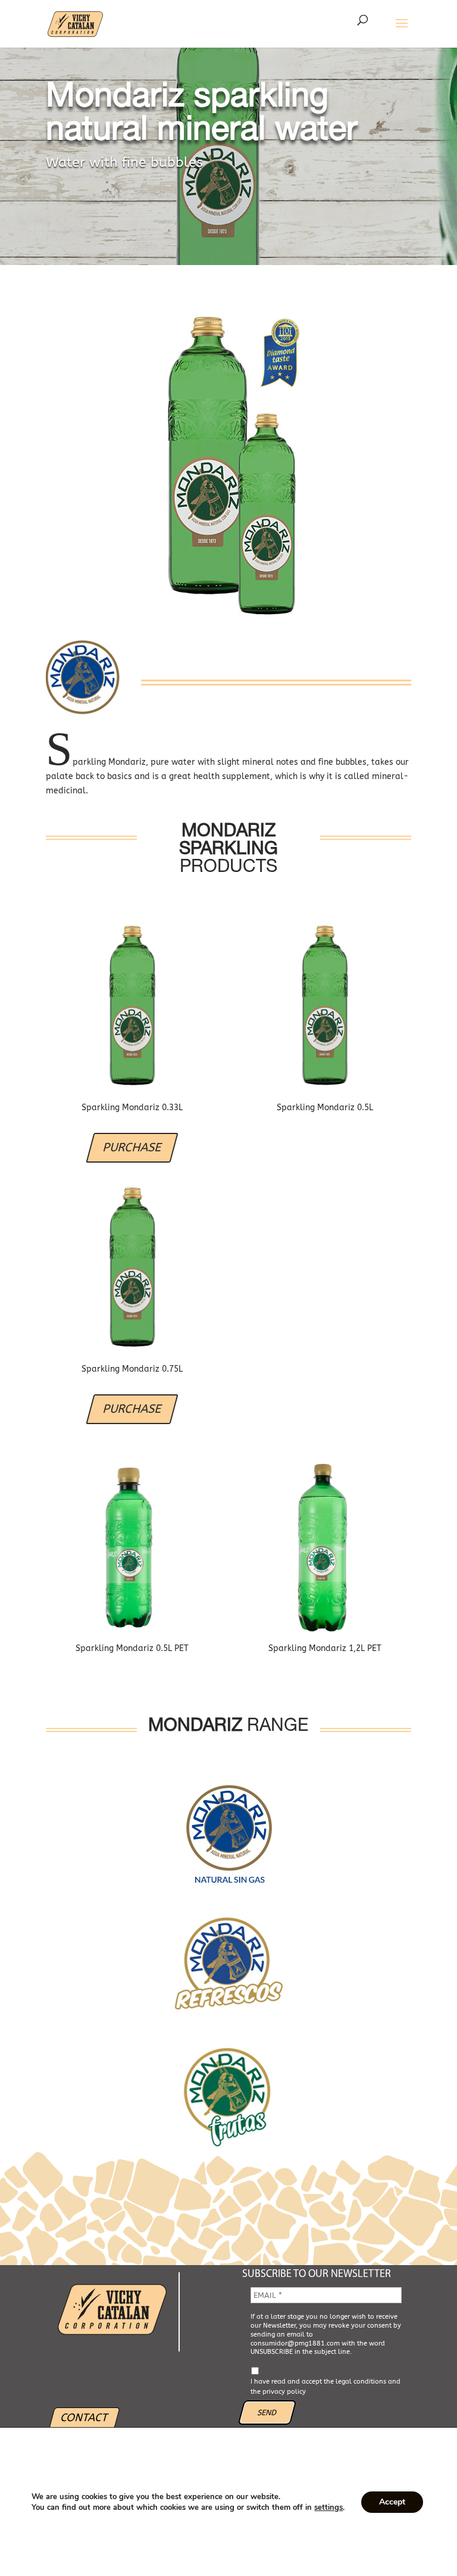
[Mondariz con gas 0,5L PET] (132, 1546)
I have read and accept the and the (325, 2387)
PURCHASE (132, 1147)
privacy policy (284, 2392)
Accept (392, 2502)
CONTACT (84, 2418)
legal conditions (361, 2382)
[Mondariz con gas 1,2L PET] (325, 1546)
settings (328, 2508)
